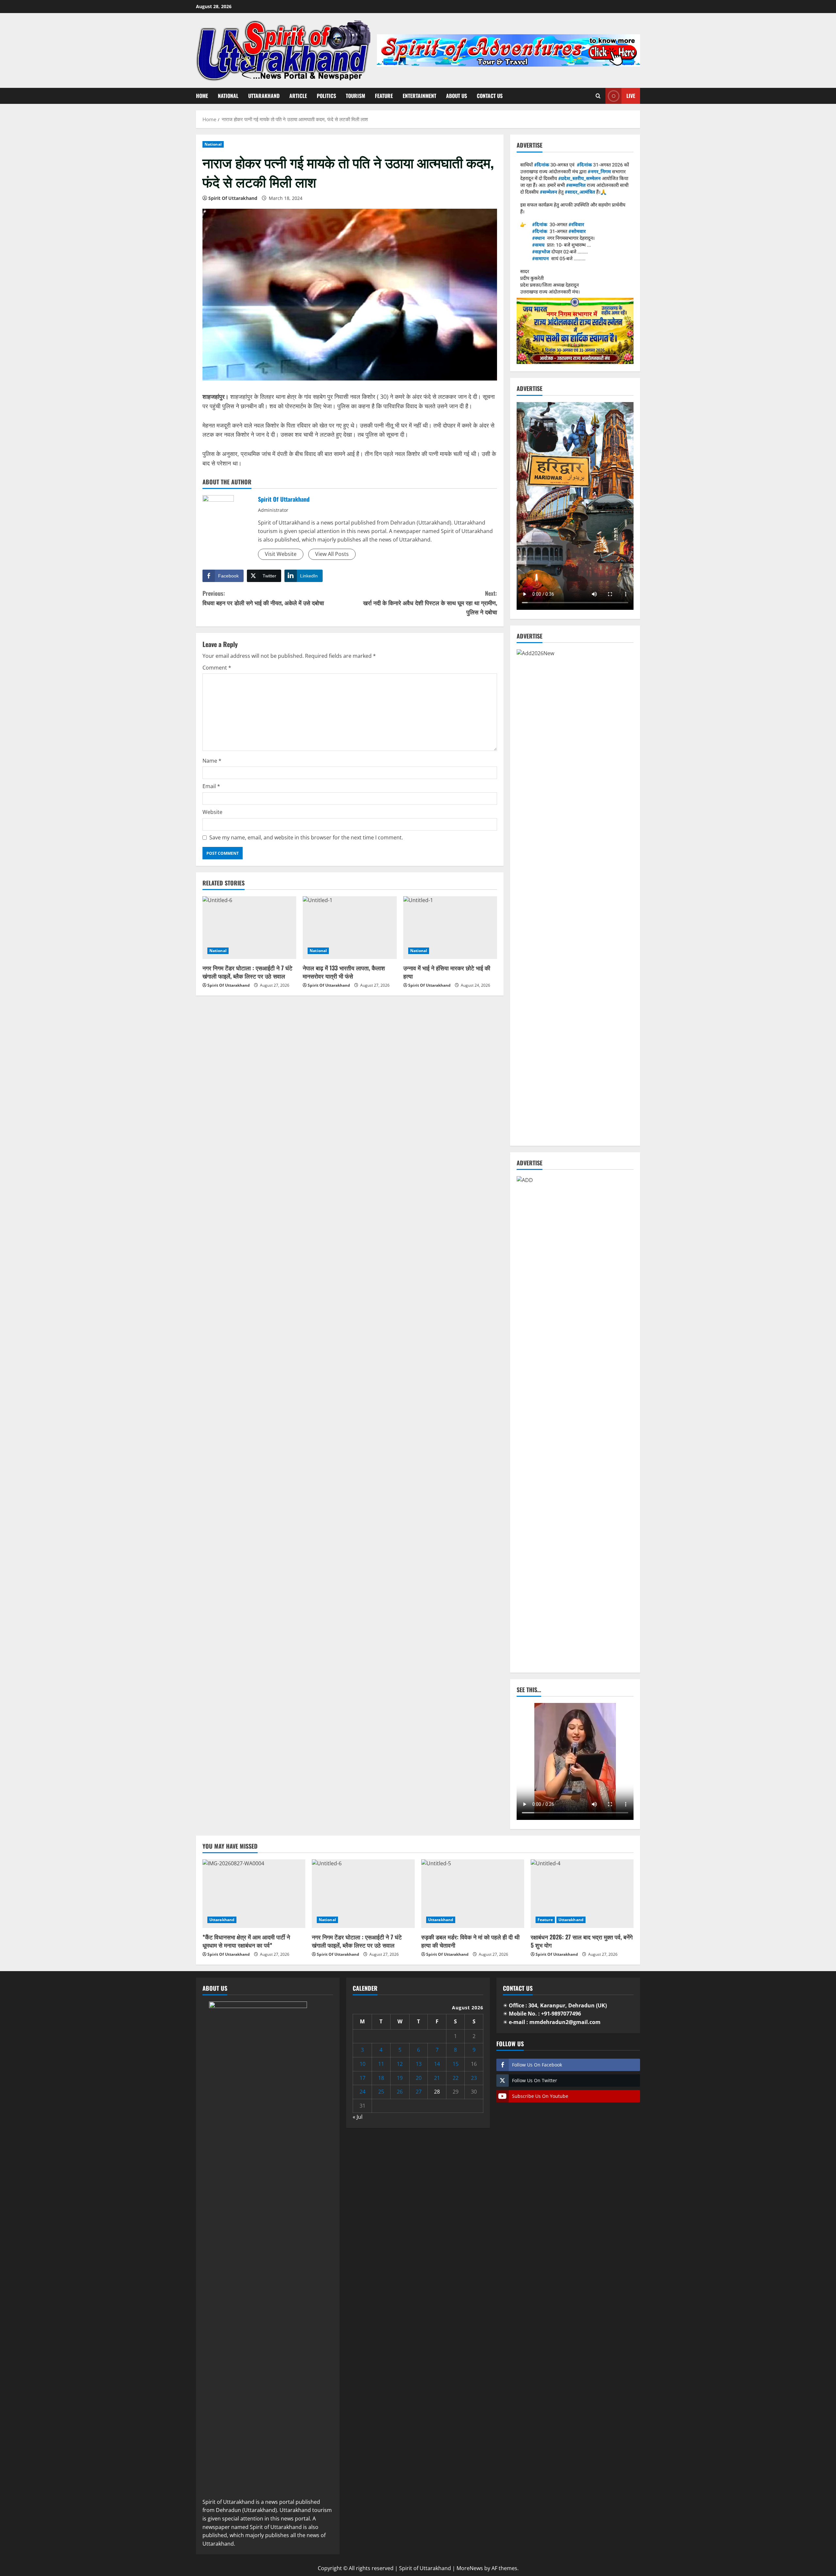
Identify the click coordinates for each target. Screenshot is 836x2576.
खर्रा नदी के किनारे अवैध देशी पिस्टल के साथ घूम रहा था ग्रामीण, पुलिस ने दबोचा (430, 603)
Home (202, 96)
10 (362, 2064)
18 (381, 2078)
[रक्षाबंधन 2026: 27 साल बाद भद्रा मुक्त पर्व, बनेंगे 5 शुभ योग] (582, 1894)
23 (474, 2078)
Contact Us (490, 96)
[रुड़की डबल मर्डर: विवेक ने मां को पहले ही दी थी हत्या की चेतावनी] (473, 1894)
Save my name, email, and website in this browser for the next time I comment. (306, 837)
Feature (384, 96)
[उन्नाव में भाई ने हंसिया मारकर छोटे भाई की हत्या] (450, 928)
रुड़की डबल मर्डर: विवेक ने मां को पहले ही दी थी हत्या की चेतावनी (470, 1941)
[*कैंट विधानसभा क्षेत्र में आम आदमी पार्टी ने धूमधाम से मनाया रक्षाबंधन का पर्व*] (254, 1894)
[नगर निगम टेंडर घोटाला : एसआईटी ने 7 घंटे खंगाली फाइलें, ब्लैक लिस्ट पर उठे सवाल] (249, 928)
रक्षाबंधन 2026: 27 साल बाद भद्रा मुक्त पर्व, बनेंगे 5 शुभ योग (582, 1941)
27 (419, 2092)
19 (400, 2078)
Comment (217, 668)
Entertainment (419, 96)
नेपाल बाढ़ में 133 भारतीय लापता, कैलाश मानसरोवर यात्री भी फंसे (344, 972)
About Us (457, 96)
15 (456, 2064)
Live (631, 96)
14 (437, 2064)
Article (298, 96)
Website (212, 812)
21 (437, 2078)
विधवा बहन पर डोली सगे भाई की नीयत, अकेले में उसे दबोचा (263, 598)
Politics (326, 96)
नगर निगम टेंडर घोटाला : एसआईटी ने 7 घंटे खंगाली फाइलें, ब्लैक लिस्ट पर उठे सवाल (247, 972)
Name (212, 761)
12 (400, 2064)
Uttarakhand (264, 96)
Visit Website (281, 554)
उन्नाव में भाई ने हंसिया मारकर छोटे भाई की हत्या (447, 972)
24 (362, 2092)
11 (381, 2064)
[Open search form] (598, 96)
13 (419, 2064)
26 (400, 2092)
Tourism (355, 96)
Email (211, 786)
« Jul (358, 2117)
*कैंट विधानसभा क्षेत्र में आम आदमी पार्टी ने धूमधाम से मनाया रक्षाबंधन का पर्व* (246, 1941)
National (228, 96)
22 (456, 2078)
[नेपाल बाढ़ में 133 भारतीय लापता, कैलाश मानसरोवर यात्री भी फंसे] (350, 928)
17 (362, 2078)
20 (419, 2078)
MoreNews (470, 2568)
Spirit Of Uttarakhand (233, 198)
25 (381, 2092)
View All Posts (332, 554)
